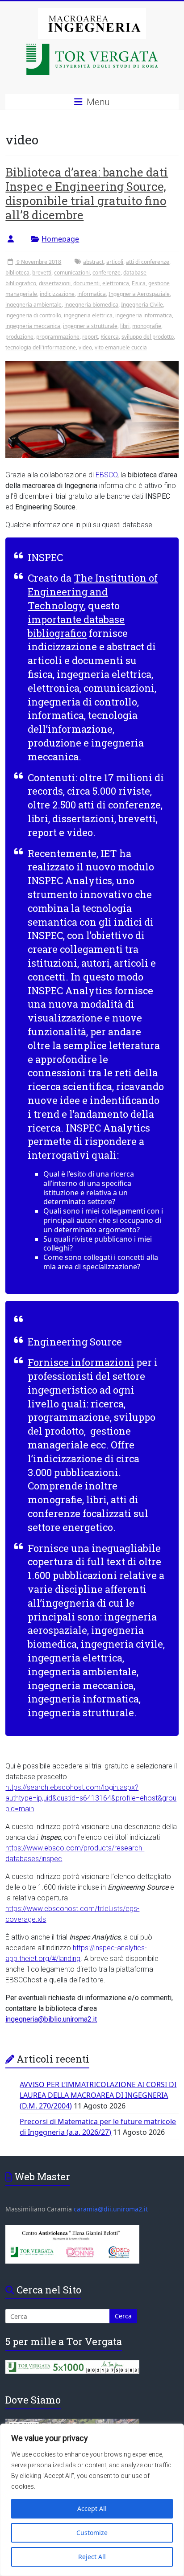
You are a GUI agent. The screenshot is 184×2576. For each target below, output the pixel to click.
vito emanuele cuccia (121, 347)
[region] (92, 2500)
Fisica (139, 283)
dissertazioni (55, 283)
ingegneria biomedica (91, 305)
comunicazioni (72, 273)
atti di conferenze (148, 262)
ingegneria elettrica (88, 315)
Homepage (60, 239)
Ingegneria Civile (142, 305)
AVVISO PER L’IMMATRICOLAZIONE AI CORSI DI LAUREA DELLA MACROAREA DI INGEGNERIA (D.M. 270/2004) (98, 2095)
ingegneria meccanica (33, 326)
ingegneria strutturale (90, 326)
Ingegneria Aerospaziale (139, 294)
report (90, 337)
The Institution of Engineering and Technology (93, 592)
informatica (92, 294)
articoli (115, 262)
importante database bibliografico (76, 626)
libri (125, 326)
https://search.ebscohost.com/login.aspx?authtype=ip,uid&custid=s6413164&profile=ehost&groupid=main (91, 1798)
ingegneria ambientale (33, 305)
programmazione (58, 337)
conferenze (107, 273)
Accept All (92, 2508)
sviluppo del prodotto (148, 337)
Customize (92, 2533)
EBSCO (107, 475)
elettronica (116, 283)
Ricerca (110, 337)
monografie (147, 326)
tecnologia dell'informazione (41, 347)
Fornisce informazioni (81, 1362)
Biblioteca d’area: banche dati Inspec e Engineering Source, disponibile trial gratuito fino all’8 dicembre (87, 193)
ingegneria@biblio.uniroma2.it (51, 2019)
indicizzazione (57, 294)
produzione (19, 337)
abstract (93, 262)
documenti (86, 283)
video (85, 347)
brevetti (42, 273)
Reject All (92, 2557)
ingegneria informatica (144, 315)
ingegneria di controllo (33, 315)
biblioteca (17, 273)
